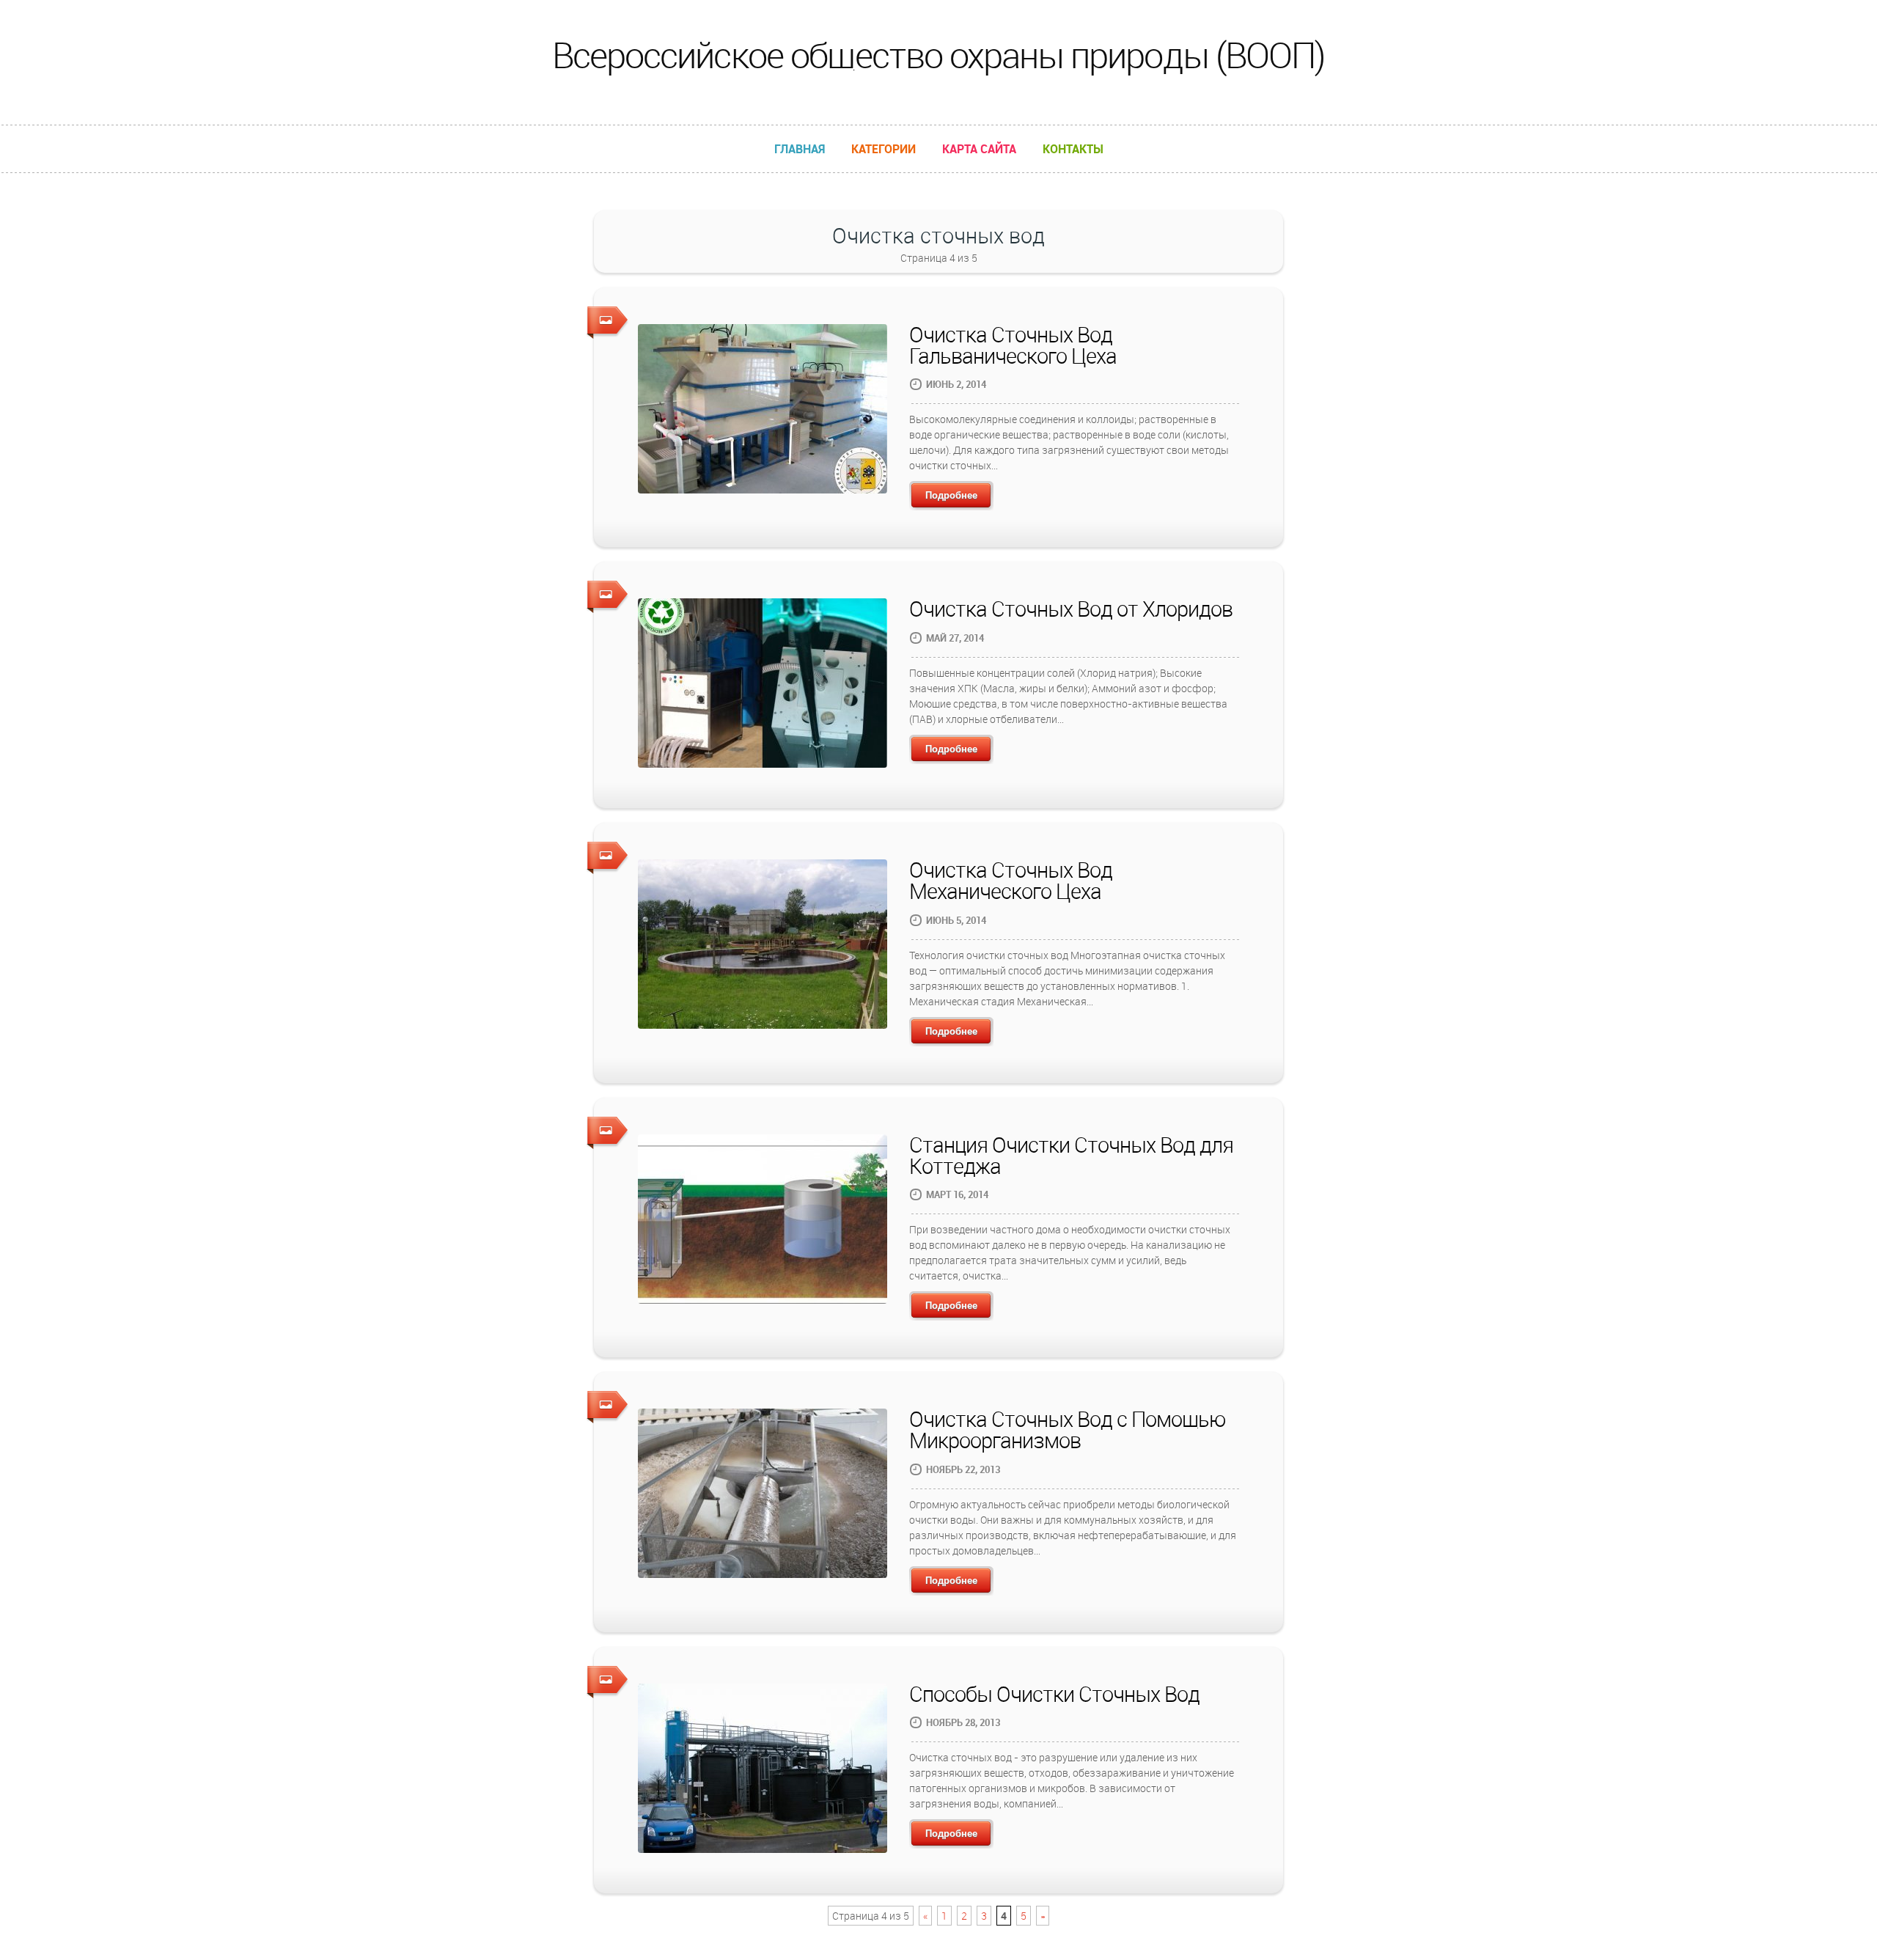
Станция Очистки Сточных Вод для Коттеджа (1071, 1155)
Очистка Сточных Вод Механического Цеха (1011, 880)
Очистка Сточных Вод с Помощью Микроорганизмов (1068, 1429)
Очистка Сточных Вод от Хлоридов (1071, 609)
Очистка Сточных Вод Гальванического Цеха (1013, 345)
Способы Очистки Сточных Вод (1054, 1694)
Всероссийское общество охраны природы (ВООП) (938, 55)
